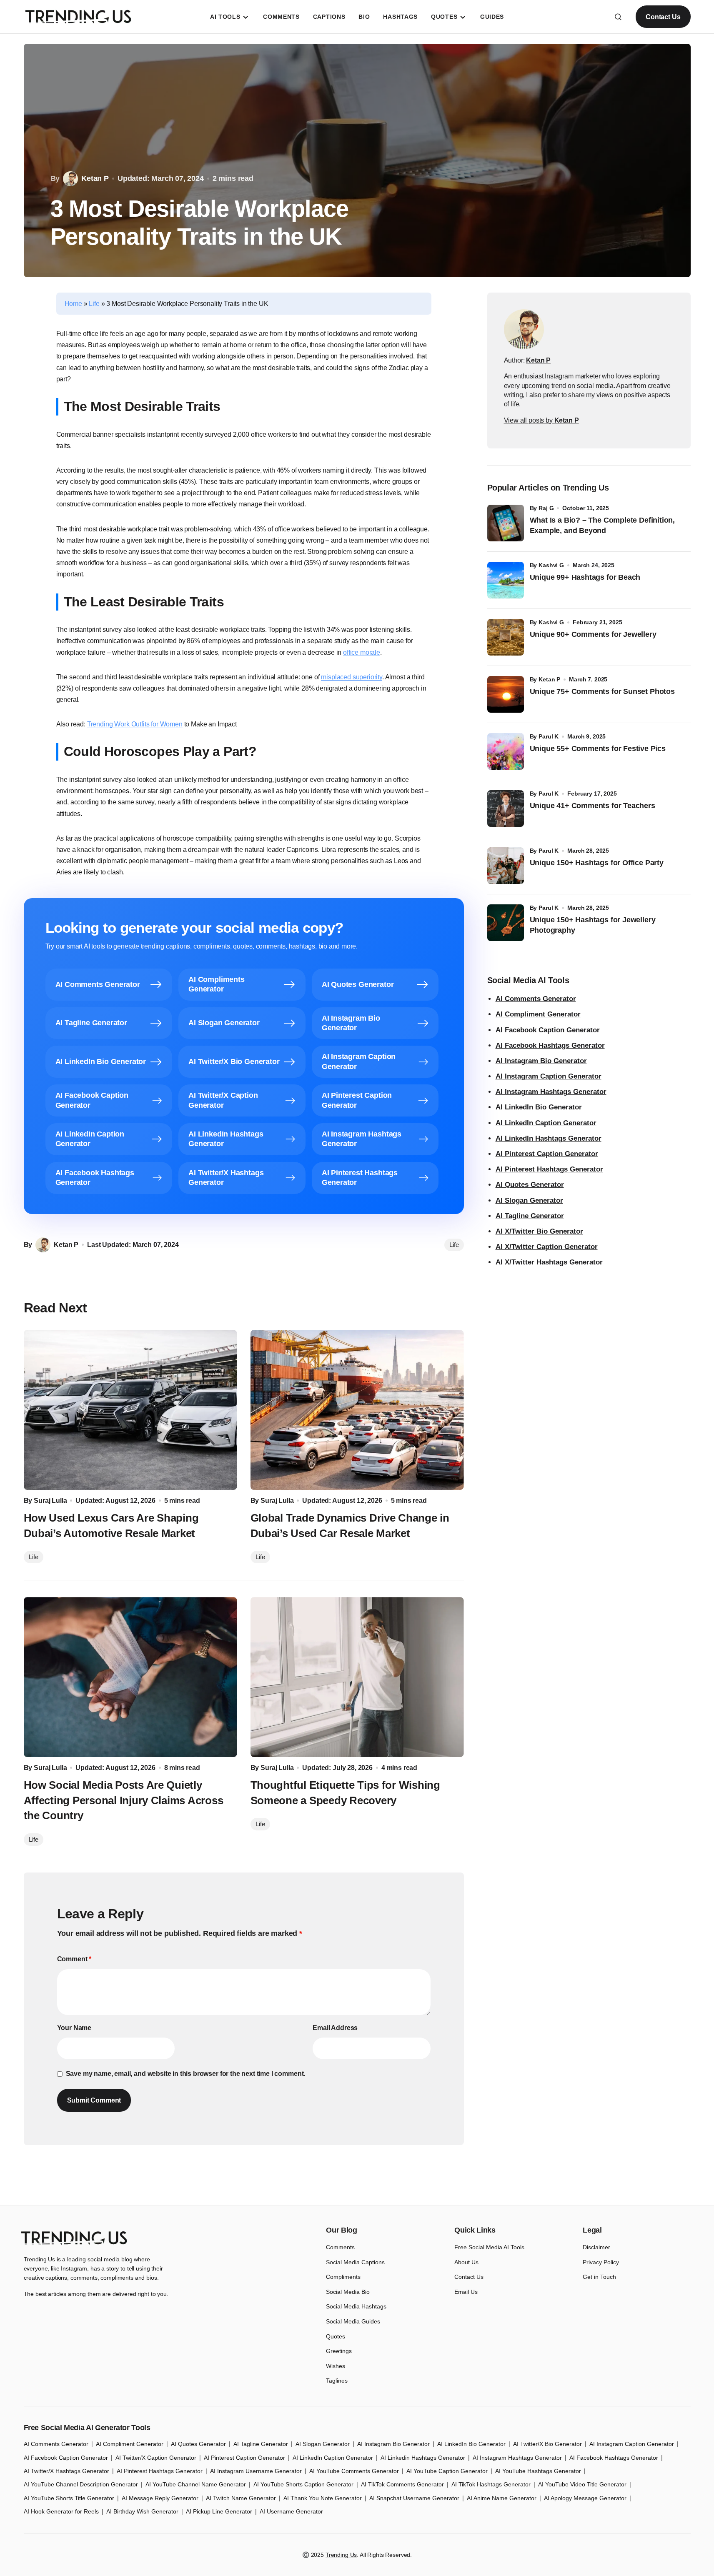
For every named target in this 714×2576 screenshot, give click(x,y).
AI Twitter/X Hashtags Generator (66, 2471)
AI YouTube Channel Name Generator (196, 2484)
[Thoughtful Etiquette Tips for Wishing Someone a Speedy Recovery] (357, 1677)
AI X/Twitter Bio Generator (539, 1231)
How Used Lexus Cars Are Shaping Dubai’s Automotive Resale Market (111, 1525)
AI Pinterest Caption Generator (547, 1154)
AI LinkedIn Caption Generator (546, 1123)
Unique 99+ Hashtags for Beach (585, 577)
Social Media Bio (348, 2292)
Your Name (74, 2028)
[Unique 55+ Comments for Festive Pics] (506, 751)
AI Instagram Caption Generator (549, 1076)
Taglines (337, 2381)
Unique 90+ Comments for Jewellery (593, 634)
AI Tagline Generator (530, 1216)
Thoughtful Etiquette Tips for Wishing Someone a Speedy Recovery (345, 1792)
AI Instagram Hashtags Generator (551, 1092)
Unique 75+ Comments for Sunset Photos (602, 691)
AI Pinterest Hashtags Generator (549, 1169)
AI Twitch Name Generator (241, 2498)
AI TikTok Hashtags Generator (491, 2484)
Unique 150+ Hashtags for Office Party (598, 863)
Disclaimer (596, 2247)
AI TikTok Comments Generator (402, 2484)
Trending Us (341, 2555)
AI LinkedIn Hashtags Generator (549, 1138)
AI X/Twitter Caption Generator (547, 1247)
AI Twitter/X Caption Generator (156, 2458)
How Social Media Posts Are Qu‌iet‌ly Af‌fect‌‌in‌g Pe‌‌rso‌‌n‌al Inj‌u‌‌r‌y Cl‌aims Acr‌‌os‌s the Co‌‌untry (124, 1800)
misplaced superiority (352, 677)
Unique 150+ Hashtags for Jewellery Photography (593, 925)
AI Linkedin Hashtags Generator (423, 2458)
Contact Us (663, 17)
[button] (618, 17)
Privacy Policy (601, 2262)
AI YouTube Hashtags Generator (538, 2471)
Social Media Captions (355, 2262)
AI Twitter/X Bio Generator (547, 2444)
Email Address (335, 2028)
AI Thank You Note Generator (323, 2498)
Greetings (339, 2351)
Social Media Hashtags (356, 2306)
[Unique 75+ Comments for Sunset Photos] (506, 694)
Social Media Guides (353, 2321)
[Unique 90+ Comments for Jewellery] (506, 637)
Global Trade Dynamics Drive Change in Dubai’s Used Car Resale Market (350, 1525)
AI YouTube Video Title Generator (582, 2484)
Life (94, 304)
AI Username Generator (291, 2511)
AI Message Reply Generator (160, 2498)
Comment (74, 1959)
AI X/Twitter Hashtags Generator (549, 1262)
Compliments (343, 2277)
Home (73, 304)
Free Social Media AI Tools (489, 2247)
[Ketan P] (524, 329)
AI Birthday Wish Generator (142, 2511)
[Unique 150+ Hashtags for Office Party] (506, 866)
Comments (340, 2247)
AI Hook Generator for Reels (61, 2511)
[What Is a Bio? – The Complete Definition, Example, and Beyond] (506, 523)
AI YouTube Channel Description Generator (81, 2484)
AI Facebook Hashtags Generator (550, 1045)
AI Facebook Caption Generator (548, 1030)
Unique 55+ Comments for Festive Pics (598, 749)
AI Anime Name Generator (502, 2498)
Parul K (549, 736)
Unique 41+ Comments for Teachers (595, 806)
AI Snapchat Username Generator (414, 2498)
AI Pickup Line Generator (219, 2511)
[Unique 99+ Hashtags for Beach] (506, 580)
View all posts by (541, 420)
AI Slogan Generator (529, 1200)
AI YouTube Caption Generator (447, 2471)
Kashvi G (551, 565)
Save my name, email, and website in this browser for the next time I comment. (186, 2074)
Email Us (466, 2292)
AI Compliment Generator (538, 1014)
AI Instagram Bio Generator (541, 1061)
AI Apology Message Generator (585, 2498)
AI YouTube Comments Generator (354, 2471)
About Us (466, 2262)
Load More (357, 2185)
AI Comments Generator (536, 999)
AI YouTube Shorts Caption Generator (303, 2484)
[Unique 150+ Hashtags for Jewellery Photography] (506, 923)
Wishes (336, 2366)
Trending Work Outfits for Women (135, 724)
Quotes (336, 2336)
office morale (362, 652)
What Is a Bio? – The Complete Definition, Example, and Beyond (603, 525)
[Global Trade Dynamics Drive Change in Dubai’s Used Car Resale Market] (357, 1410)
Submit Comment (94, 2100)
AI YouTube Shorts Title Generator (69, 2498)
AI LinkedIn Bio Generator (539, 1107)
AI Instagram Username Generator (256, 2471)
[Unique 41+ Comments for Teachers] (506, 809)
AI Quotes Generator (530, 1185)
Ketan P (549, 679)
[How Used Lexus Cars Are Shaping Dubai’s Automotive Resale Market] (130, 1410)
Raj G (546, 508)
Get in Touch (599, 2277)
